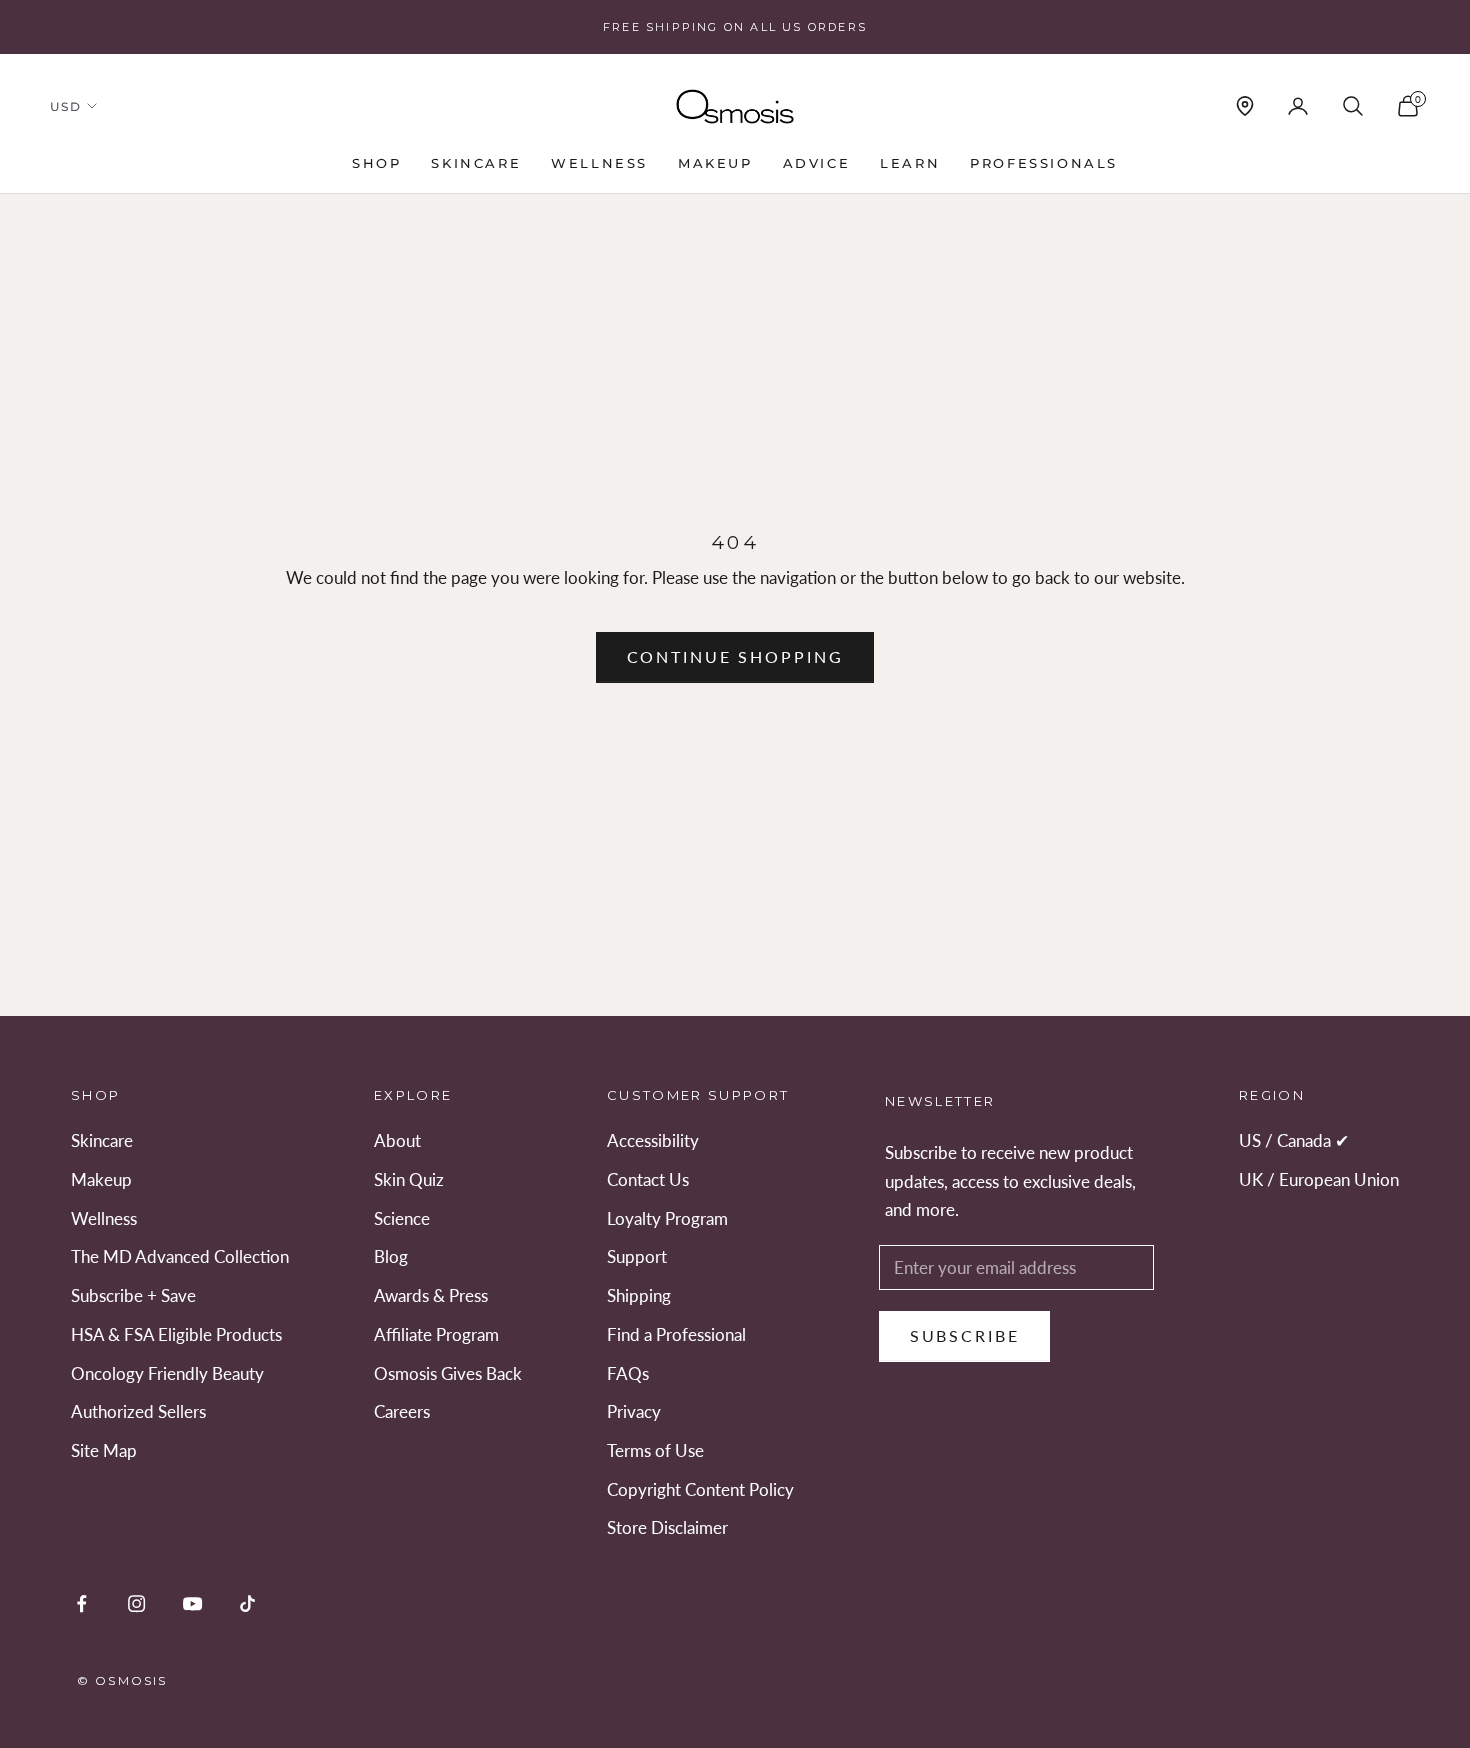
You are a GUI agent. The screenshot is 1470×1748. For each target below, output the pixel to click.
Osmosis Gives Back (448, 1373)
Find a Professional (676, 1334)
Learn (910, 163)
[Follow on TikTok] (247, 1603)
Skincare (476, 163)
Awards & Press (431, 1295)
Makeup (715, 163)
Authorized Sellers (138, 1411)
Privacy (634, 1411)
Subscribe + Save (133, 1295)
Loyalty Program (667, 1218)
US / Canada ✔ (1294, 1140)
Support (637, 1256)
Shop (376, 163)
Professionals (1044, 163)
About (397, 1140)
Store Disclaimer (667, 1527)
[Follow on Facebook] (81, 1603)
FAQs (628, 1373)
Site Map (104, 1450)
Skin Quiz (409, 1179)
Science (402, 1218)
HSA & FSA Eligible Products (176, 1334)
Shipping (639, 1295)
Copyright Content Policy (700, 1489)
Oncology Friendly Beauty (167, 1373)
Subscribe (965, 1335)
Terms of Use (655, 1450)
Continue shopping (735, 656)
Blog (391, 1256)
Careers (402, 1411)
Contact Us (648, 1179)
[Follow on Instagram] (136, 1603)
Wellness (599, 163)
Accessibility (653, 1140)
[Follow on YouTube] (192, 1603)
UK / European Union (1319, 1179)
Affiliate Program (436, 1334)
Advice (817, 163)
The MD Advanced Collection (180, 1256)
